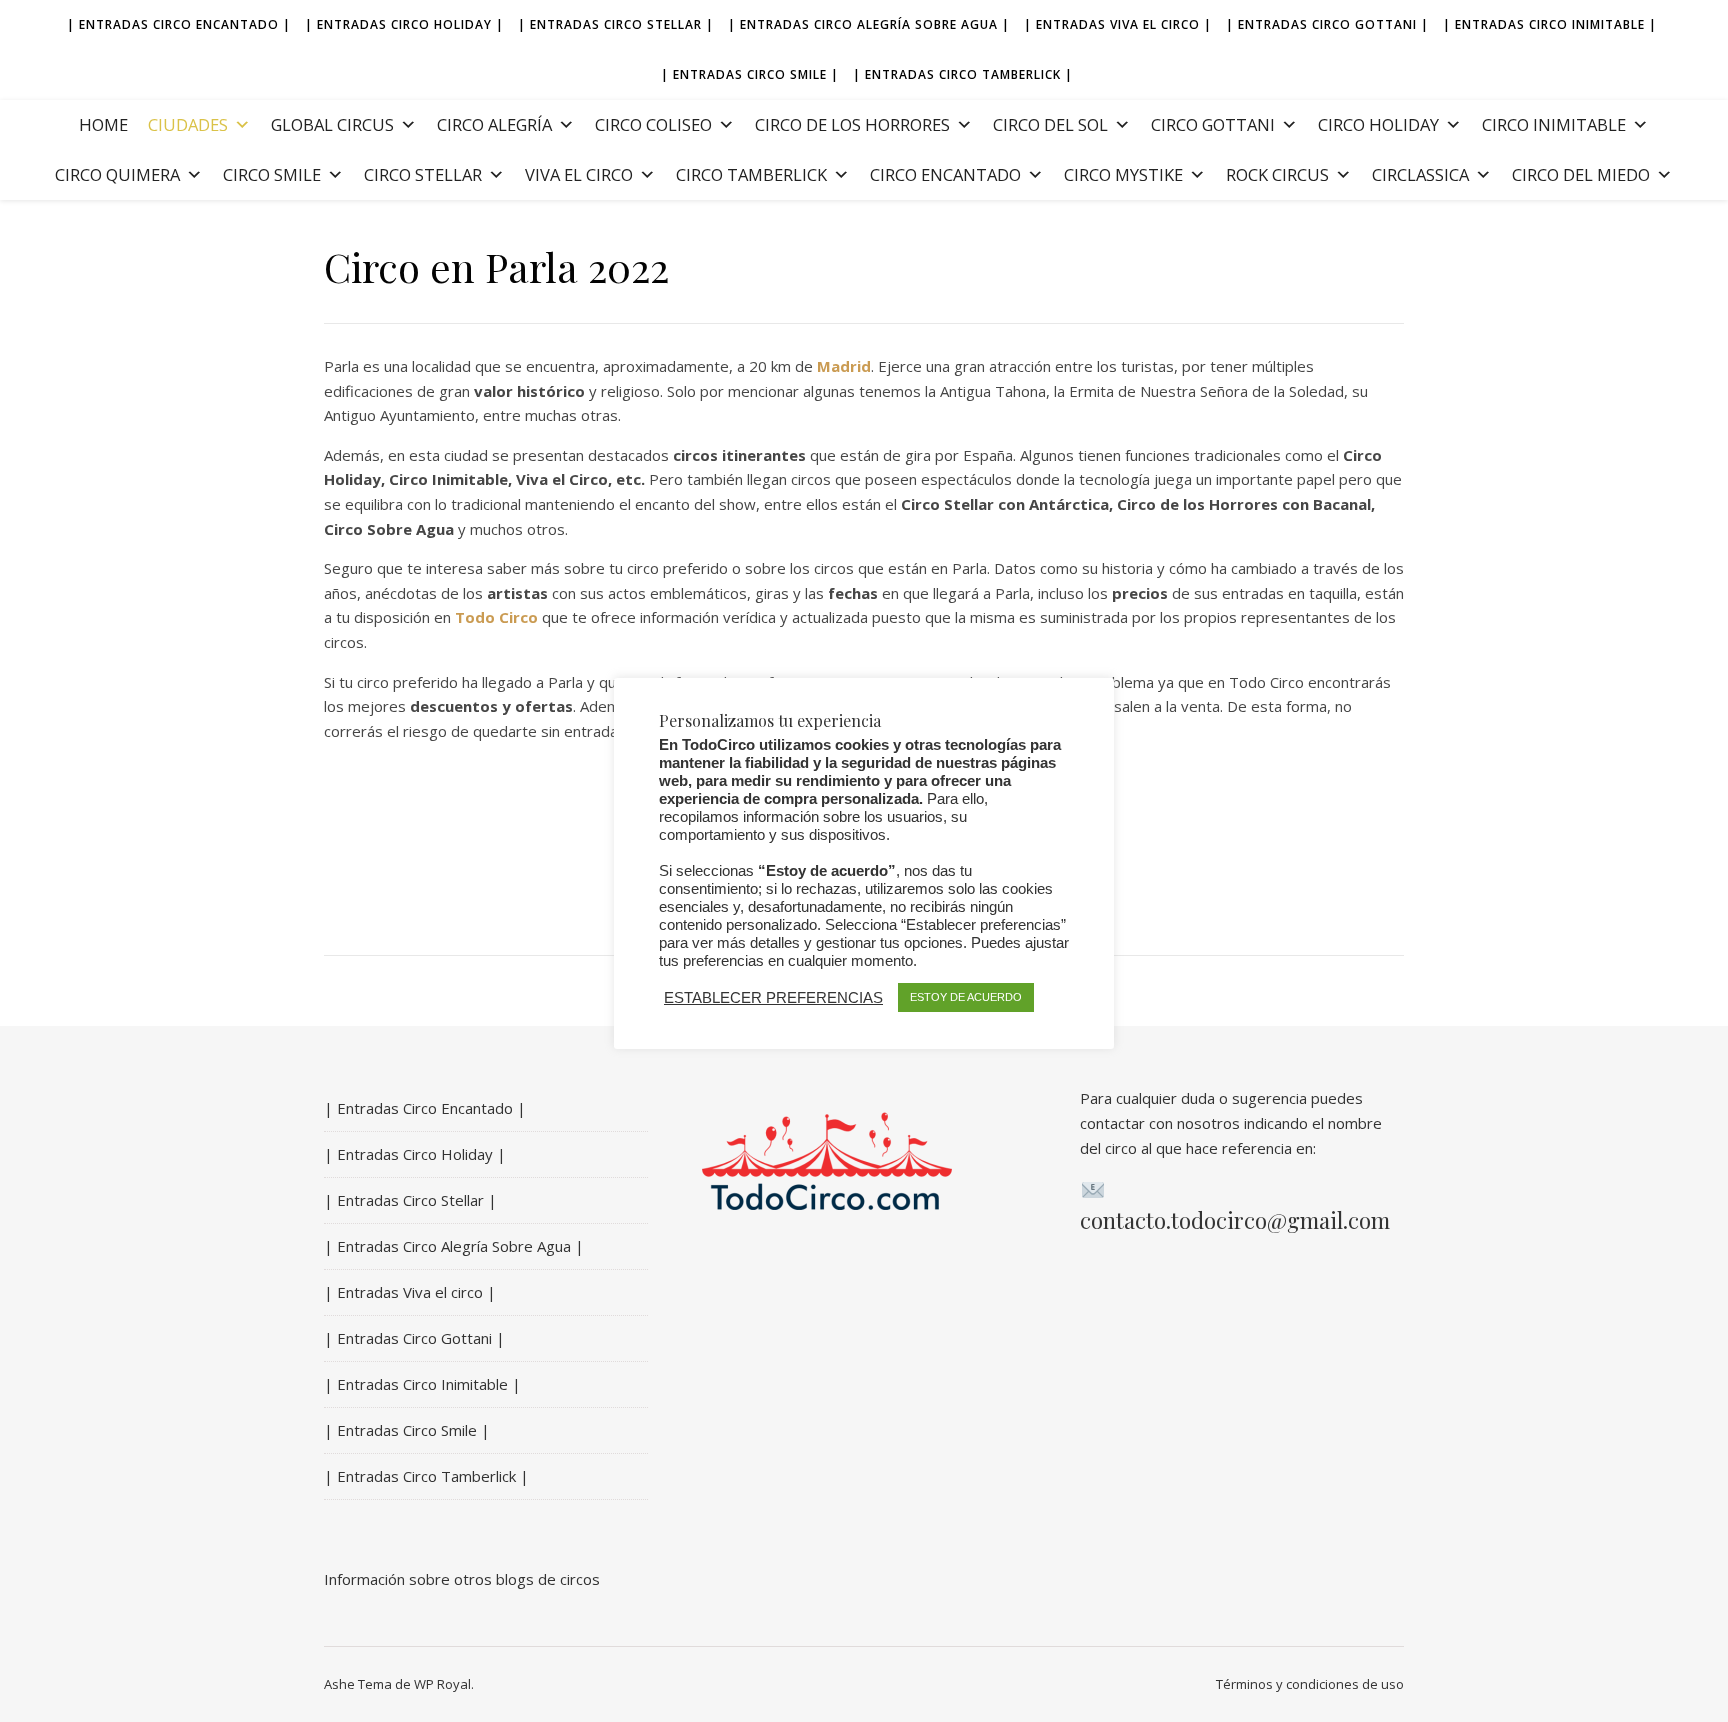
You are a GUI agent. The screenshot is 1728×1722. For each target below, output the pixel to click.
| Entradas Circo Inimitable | (1550, 24)
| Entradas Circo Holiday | (404, 24)
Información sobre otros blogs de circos (462, 1579)
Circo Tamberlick (751, 174)
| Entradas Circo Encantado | (179, 24)
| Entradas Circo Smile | (750, 74)
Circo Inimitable (1554, 124)
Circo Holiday (1378, 124)
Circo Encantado (945, 174)
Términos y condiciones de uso (1310, 1684)
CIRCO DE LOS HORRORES (852, 124)
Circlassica (1420, 174)
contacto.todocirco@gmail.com (1235, 1220)
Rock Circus (1277, 174)
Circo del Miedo (1581, 174)
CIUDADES (188, 124)
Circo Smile (272, 174)
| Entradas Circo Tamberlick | (963, 74)
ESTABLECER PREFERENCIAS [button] (773, 997)
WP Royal (442, 1684)
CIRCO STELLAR (423, 174)
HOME (103, 124)
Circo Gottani (1213, 124)
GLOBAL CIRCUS (332, 124)
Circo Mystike (1123, 174)
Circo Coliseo (653, 124)
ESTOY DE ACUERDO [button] (966, 997)
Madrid (844, 366)
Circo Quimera (117, 174)
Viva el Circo (579, 174)
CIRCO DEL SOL (1050, 124)
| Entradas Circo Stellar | (616, 24)
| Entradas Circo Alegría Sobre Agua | (869, 24)
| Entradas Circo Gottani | (1327, 24)
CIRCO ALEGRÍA (494, 124)
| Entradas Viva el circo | (1118, 24)
